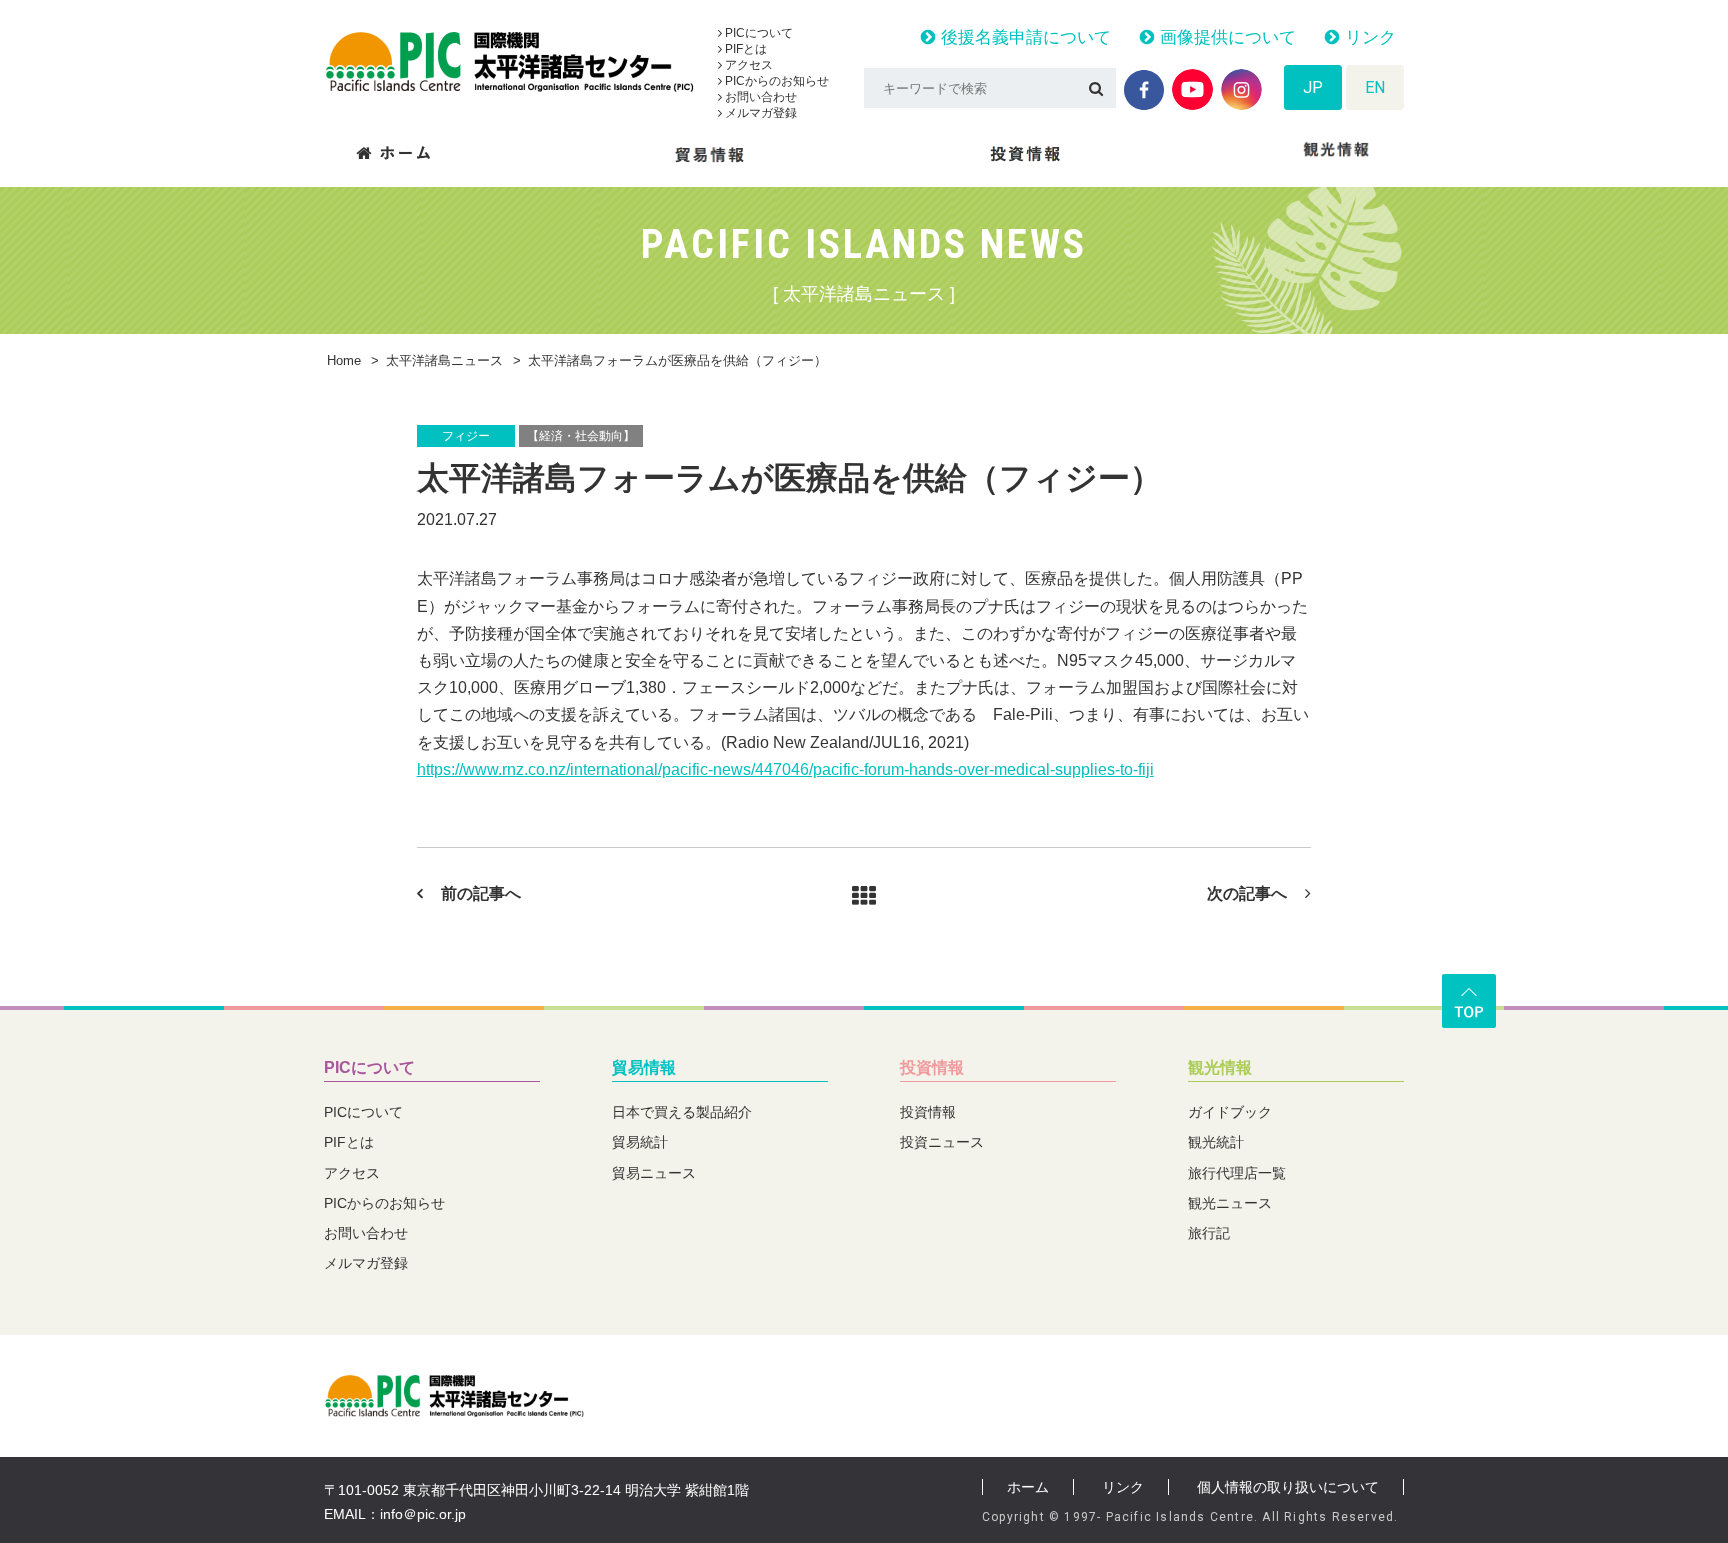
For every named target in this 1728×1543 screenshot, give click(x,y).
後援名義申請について (1023, 37)
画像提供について (1225, 37)
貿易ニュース (654, 1173)
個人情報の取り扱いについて (1288, 1487)
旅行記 (1209, 1233)
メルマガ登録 (759, 113)
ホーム (1028, 1487)
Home (344, 360)
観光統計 (1216, 1142)
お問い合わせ (759, 97)
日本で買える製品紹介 (682, 1112)
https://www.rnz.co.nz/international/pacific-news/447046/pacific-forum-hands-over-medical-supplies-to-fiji (785, 769)
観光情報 (1220, 1067)
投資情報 (932, 1067)
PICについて (757, 33)
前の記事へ (481, 893)
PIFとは (744, 49)
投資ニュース (942, 1142)
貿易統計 (640, 1142)
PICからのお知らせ (775, 81)
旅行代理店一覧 (1237, 1173)
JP (1313, 87)
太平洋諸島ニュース (444, 360)
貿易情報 (644, 1067)
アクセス (747, 65)
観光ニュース (1230, 1203)
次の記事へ (1247, 893)
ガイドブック (1230, 1112)
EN (1375, 87)
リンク (1368, 37)
